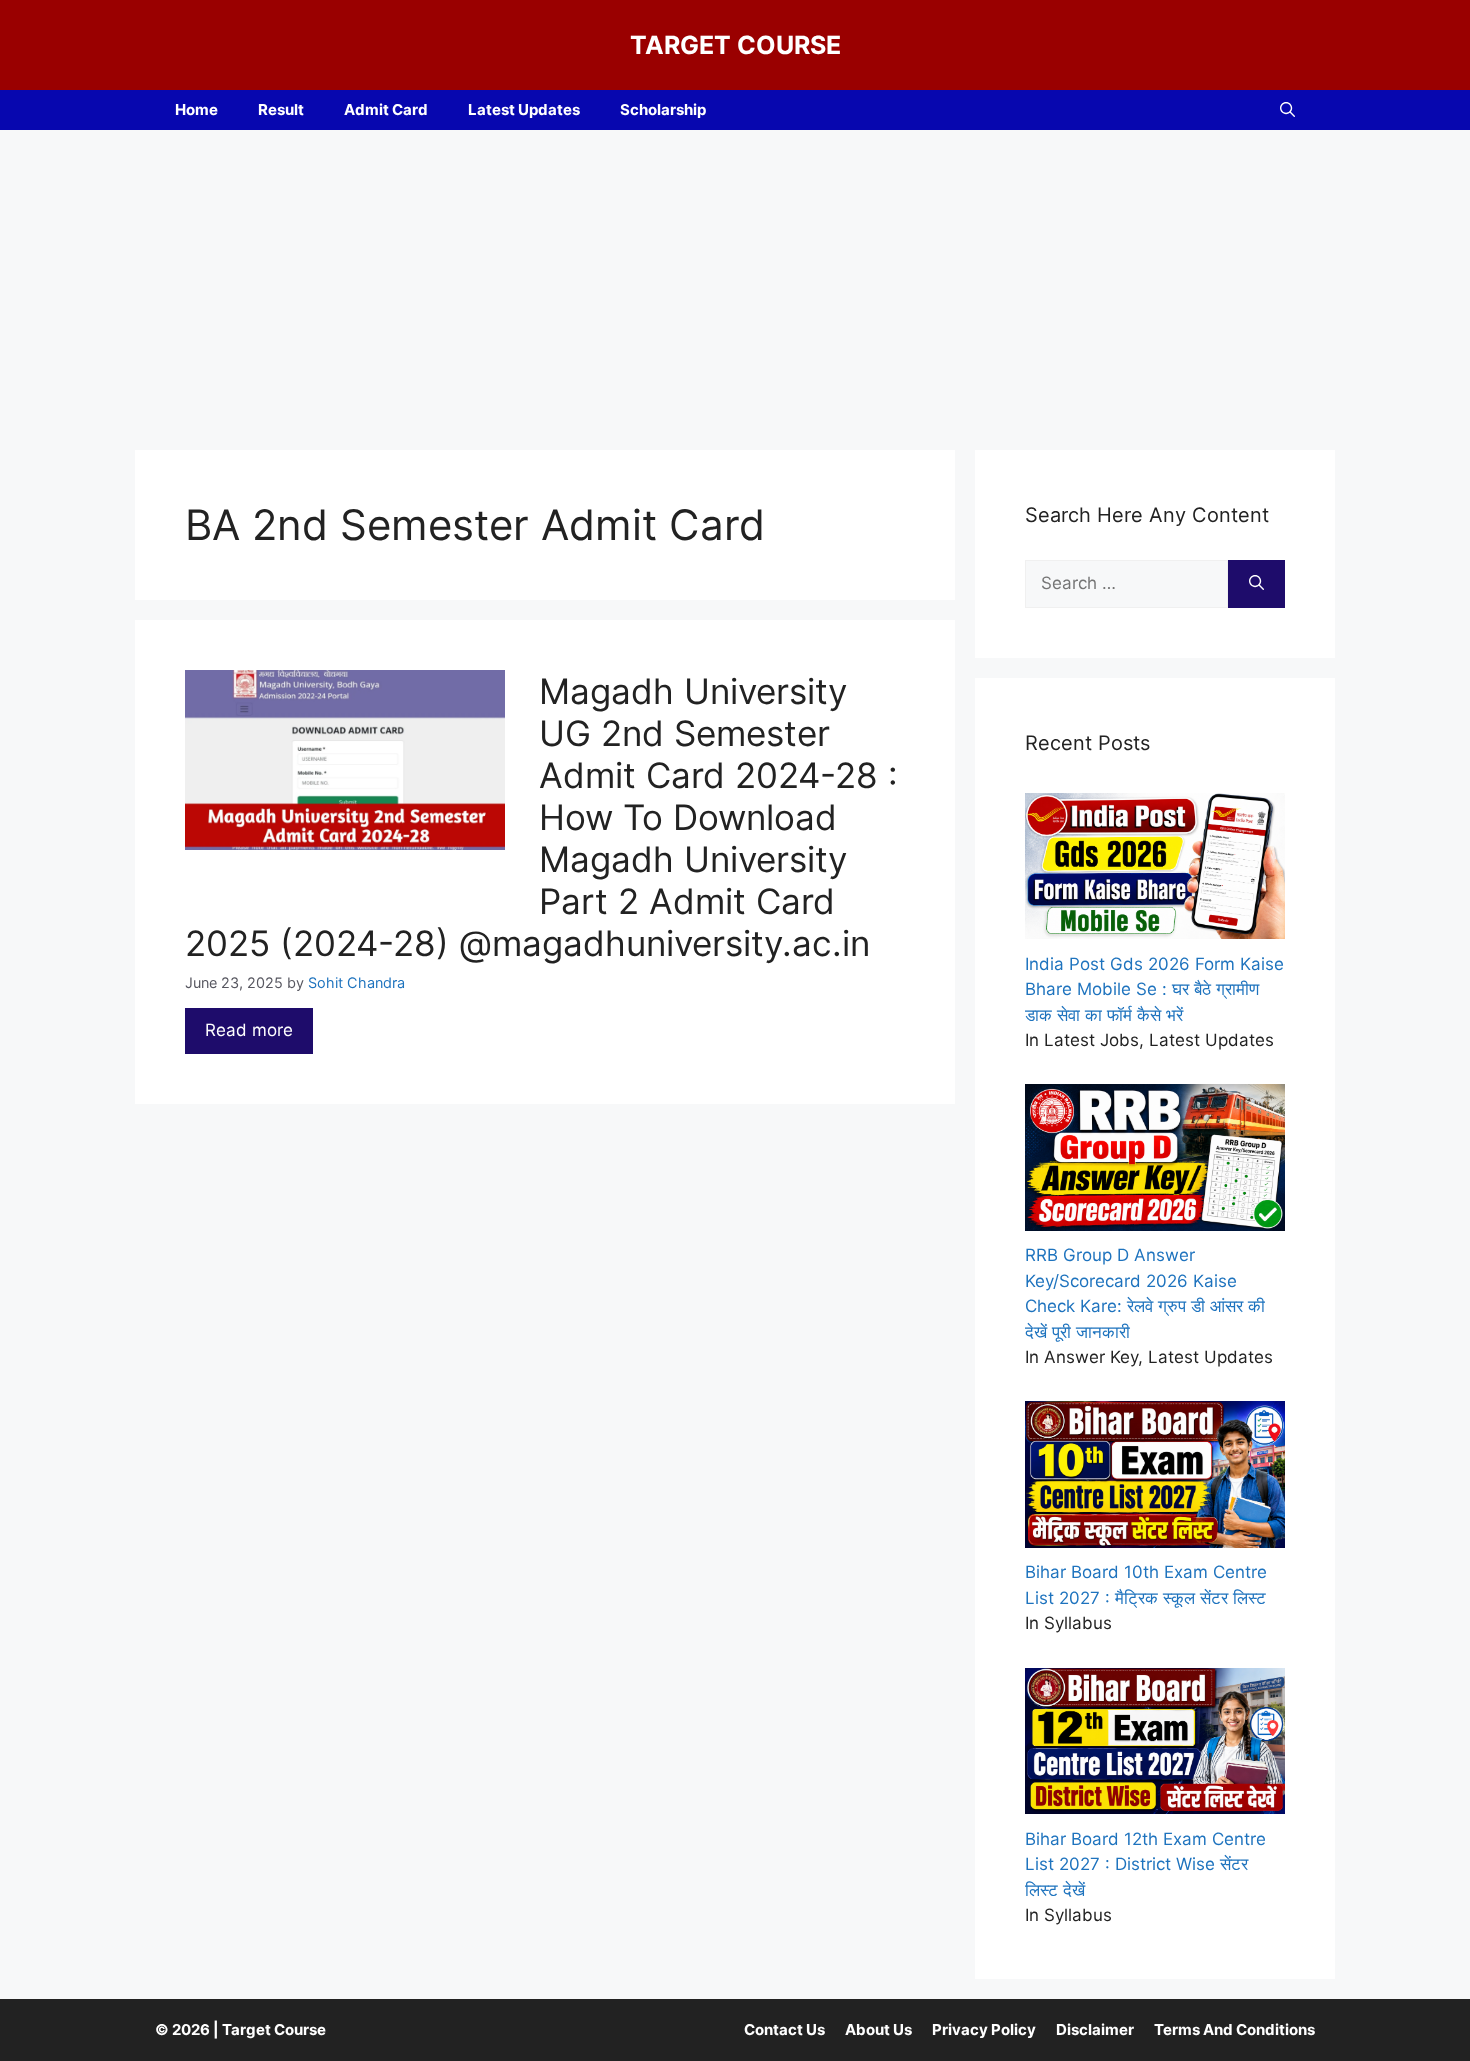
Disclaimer (1095, 2029)
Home (196, 109)
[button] (1287, 110)
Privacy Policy (984, 2029)
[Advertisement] (735, 280)
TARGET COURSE (735, 45)
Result (281, 109)
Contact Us (784, 2029)
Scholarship (663, 109)
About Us (878, 2029)
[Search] (1256, 584)
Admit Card (386, 109)
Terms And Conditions (1234, 2029)
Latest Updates (524, 109)
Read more (249, 1030)
